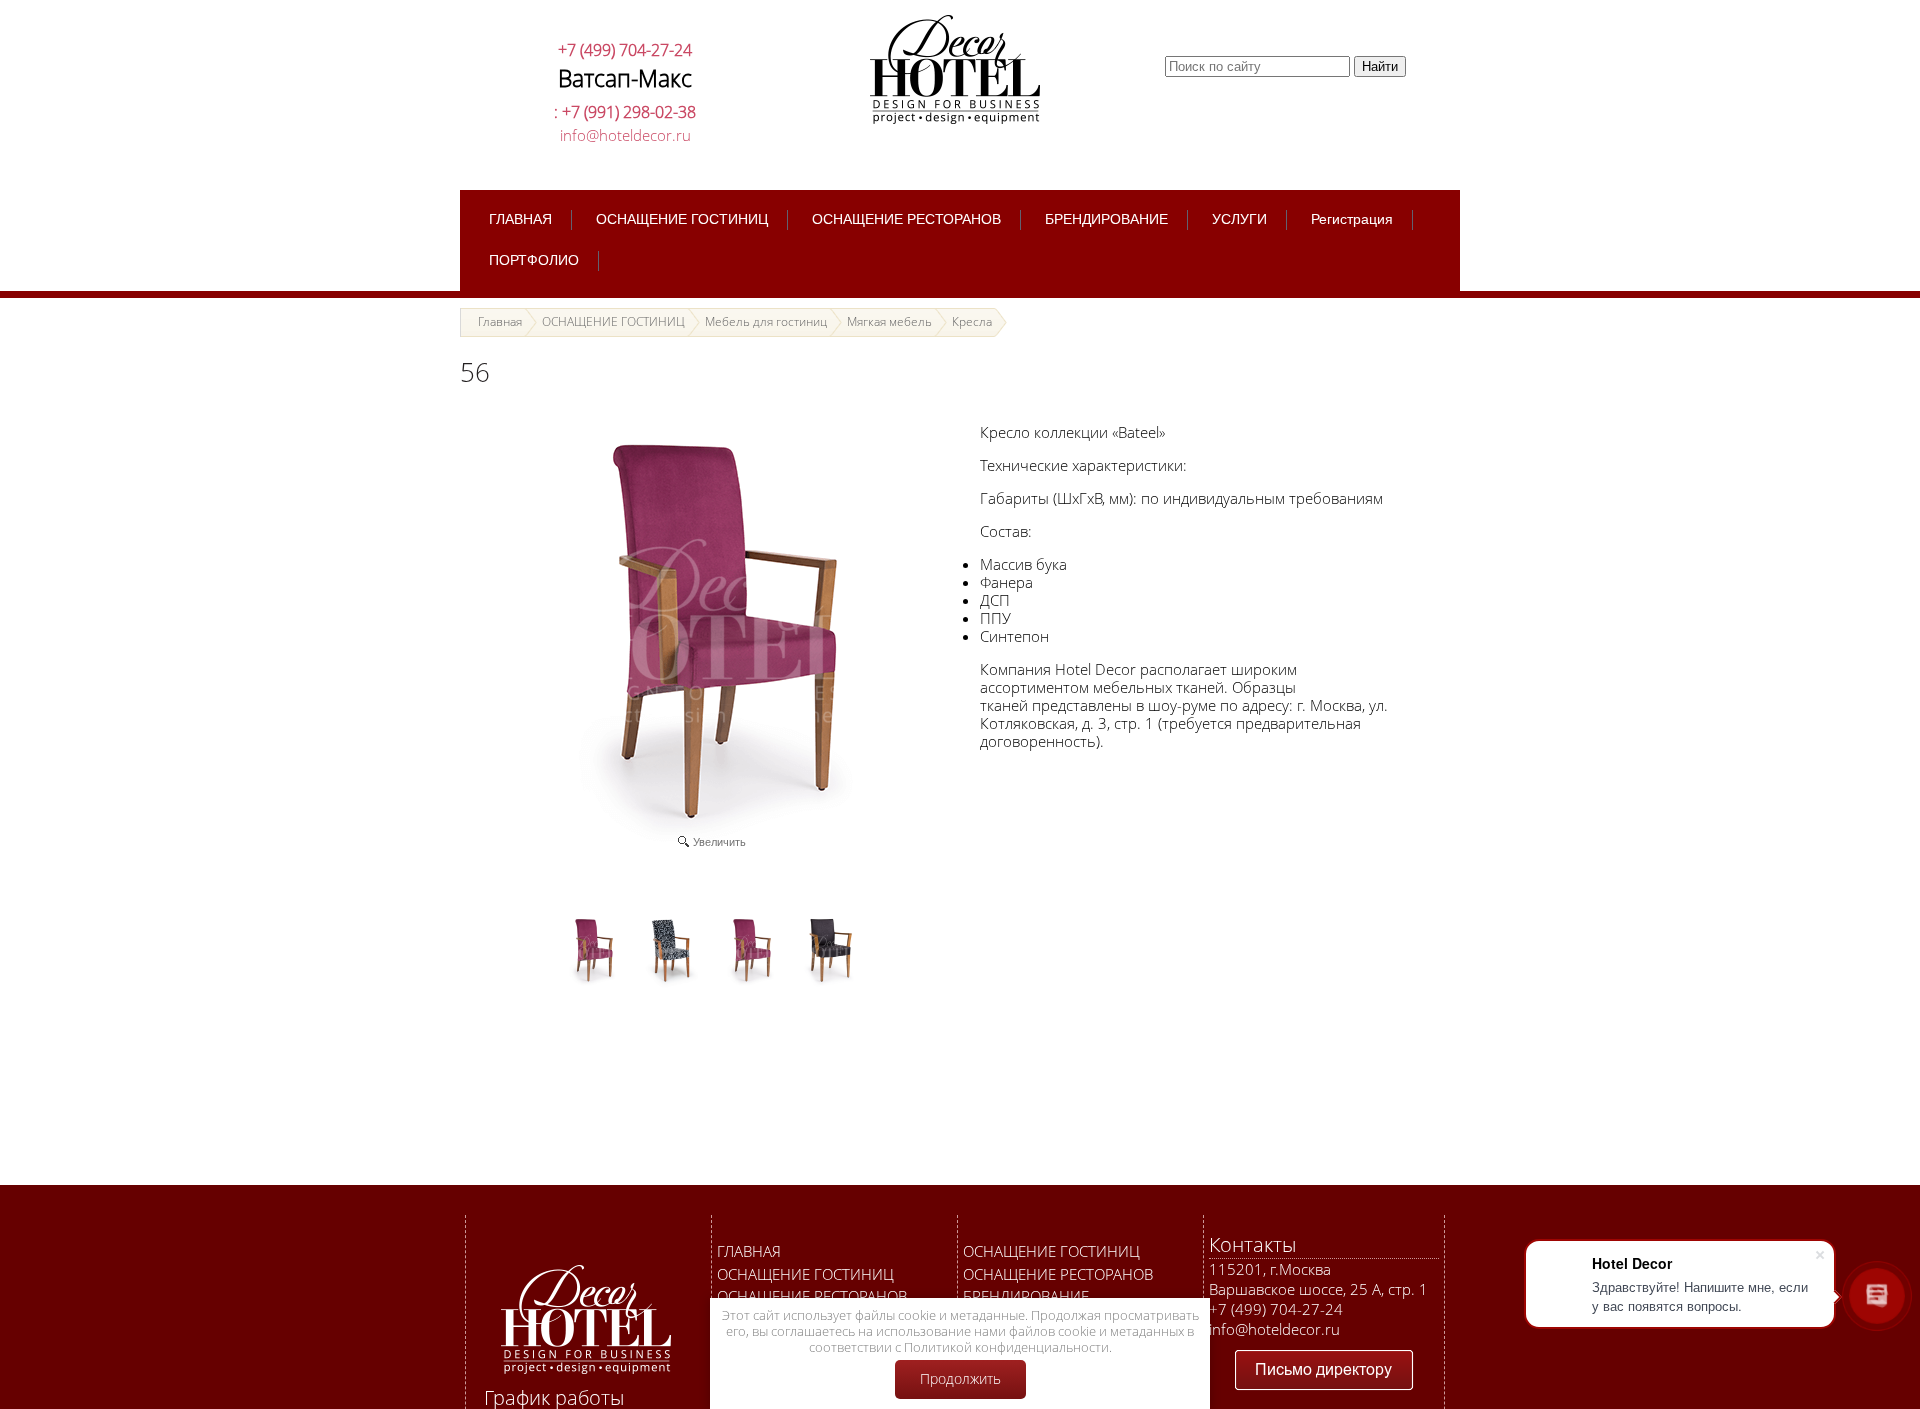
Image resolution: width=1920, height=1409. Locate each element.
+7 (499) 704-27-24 (625, 50)
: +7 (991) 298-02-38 (625, 112)
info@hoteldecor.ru (625, 135)
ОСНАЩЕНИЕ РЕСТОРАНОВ (812, 1296)
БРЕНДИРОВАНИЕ (1026, 1296)
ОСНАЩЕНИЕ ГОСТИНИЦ (805, 1274)
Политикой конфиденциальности (1006, 1347)
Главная (500, 321)
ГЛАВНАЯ (749, 1251)
